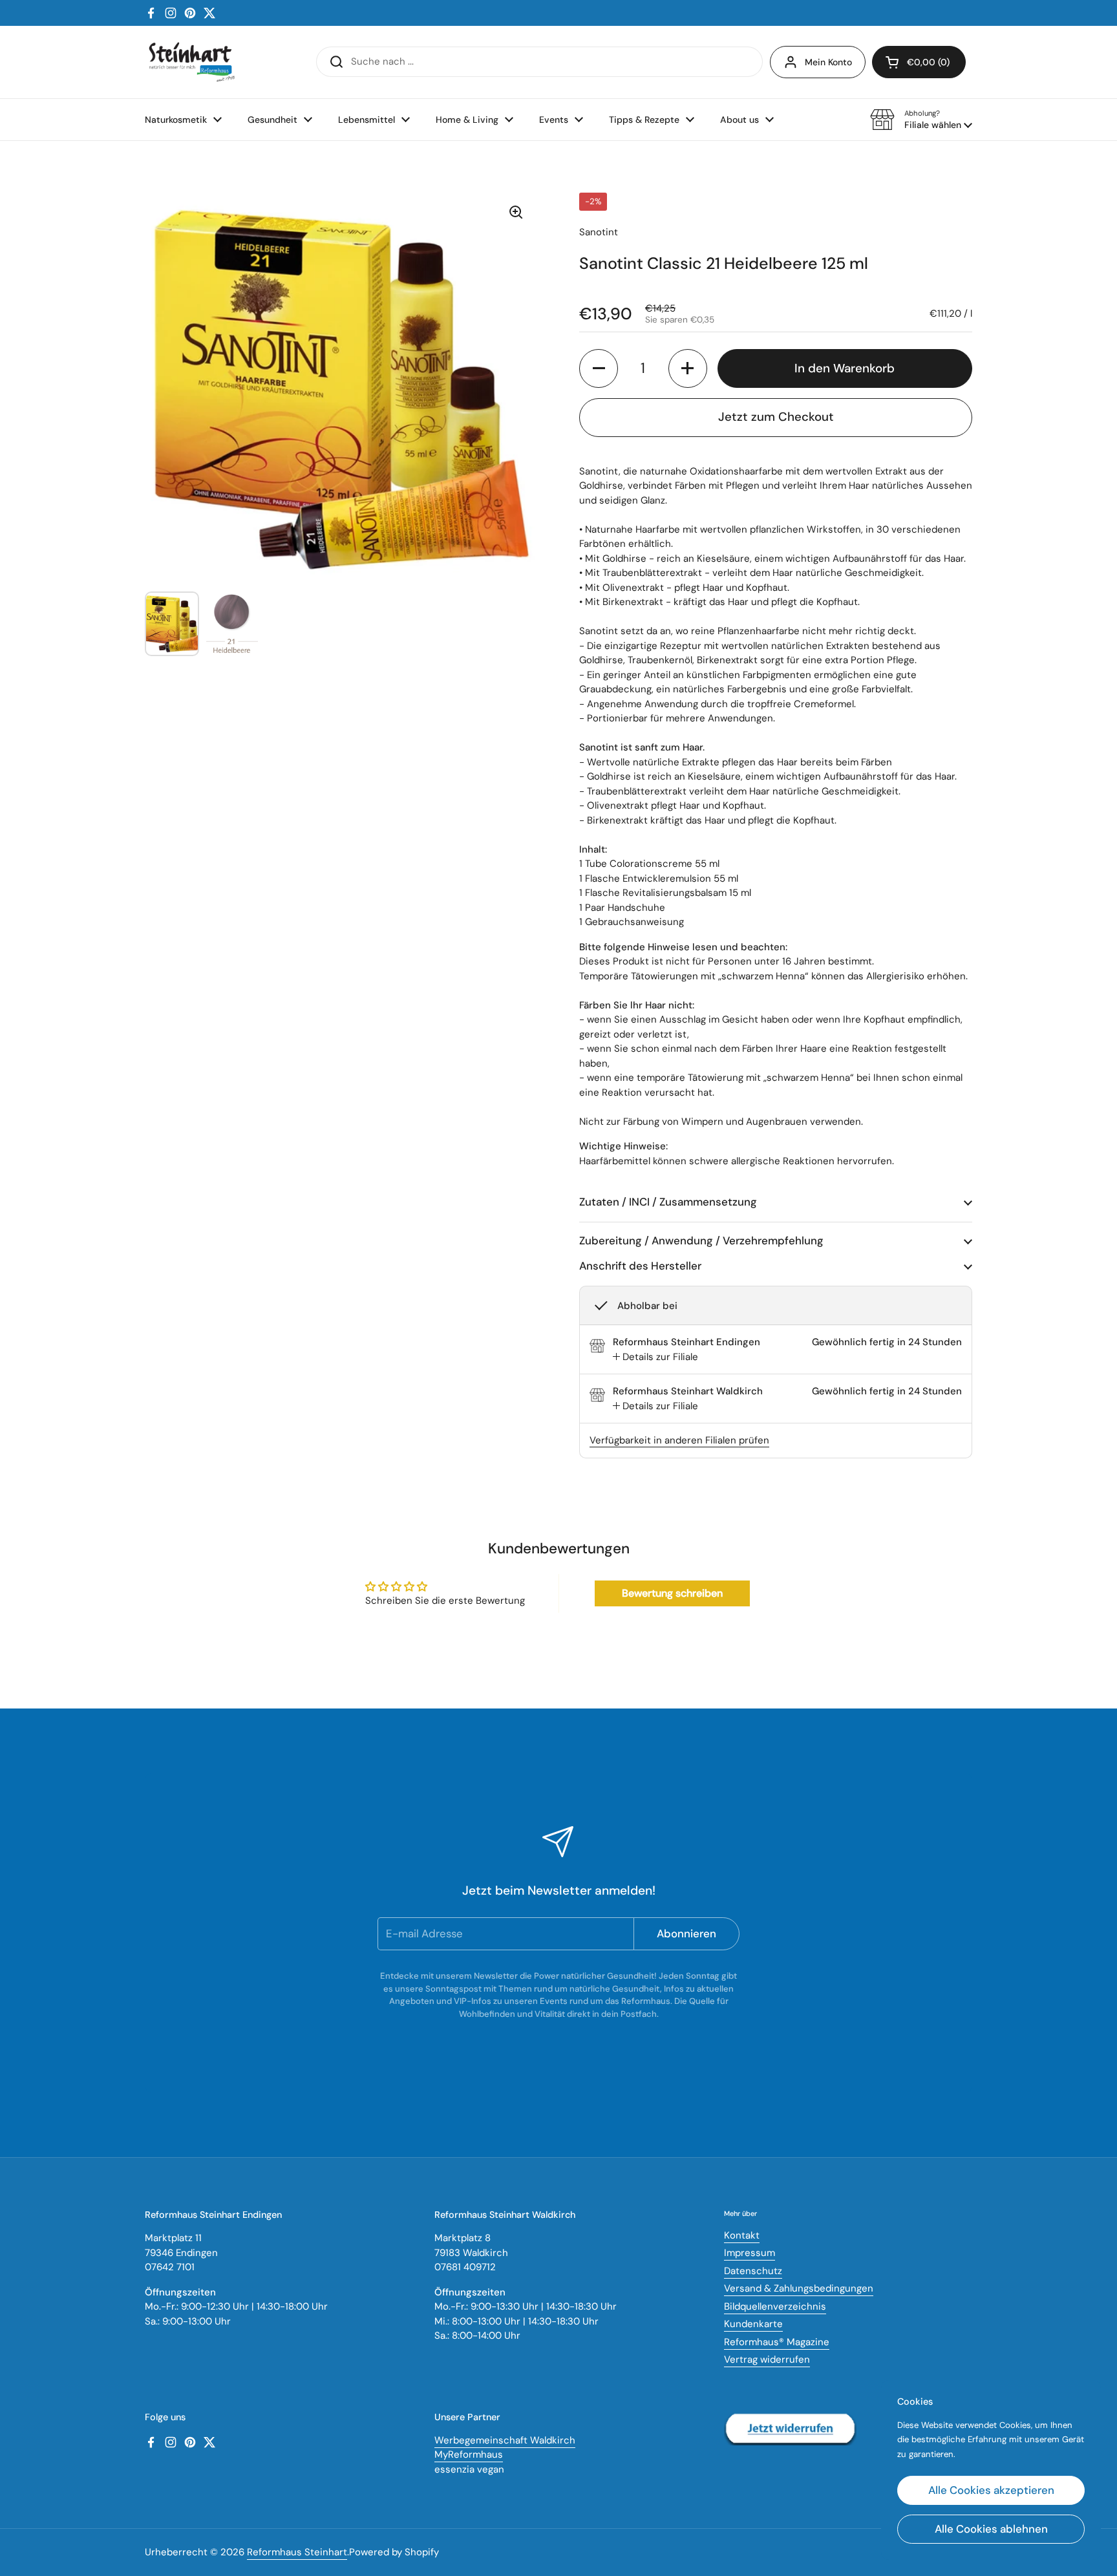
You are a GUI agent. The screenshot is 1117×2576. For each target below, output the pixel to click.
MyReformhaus (469, 2454)
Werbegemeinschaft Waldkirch (505, 2440)
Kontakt (742, 2235)
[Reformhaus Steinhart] (191, 62)
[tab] (655, 1357)
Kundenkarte (753, 2324)
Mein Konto (828, 62)
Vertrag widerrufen (767, 2359)
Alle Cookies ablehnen (991, 2529)
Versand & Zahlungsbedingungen (799, 2288)
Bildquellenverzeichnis (775, 2306)
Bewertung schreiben (672, 1593)
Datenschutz (753, 2271)
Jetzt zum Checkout (776, 417)
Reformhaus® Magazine (777, 2342)
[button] (921, 120)
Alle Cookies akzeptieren (991, 2490)
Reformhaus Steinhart (297, 2552)
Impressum (750, 2253)
